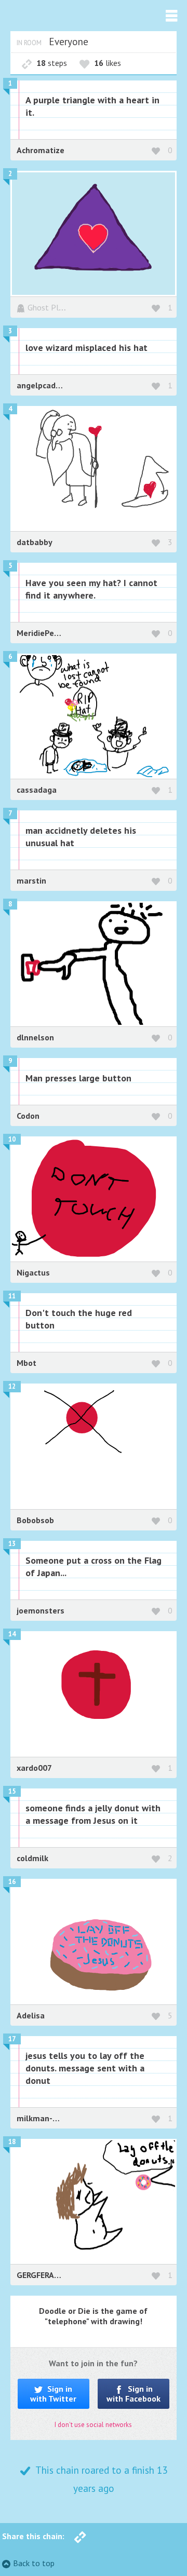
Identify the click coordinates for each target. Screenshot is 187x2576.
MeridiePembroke (50, 633)
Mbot (26, 1363)
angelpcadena (43, 385)
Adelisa (31, 2015)
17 (12, 2039)
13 (12, 1544)
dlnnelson (35, 1037)
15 (12, 1791)
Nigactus (33, 1272)
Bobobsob (35, 1520)
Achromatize (41, 150)
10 (12, 1139)
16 (12, 1882)
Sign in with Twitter (53, 2394)
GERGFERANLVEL (47, 2275)
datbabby (35, 542)
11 (12, 1296)
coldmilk (32, 1858)
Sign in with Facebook (133, 2394)
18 (12, 2142)
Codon (28, 1116)
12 (12, 1386)
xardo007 (34, 1768)
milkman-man (43, 2118)
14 (12, 1634)
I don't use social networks (93, 2425)
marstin (31, 880)
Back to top (34, 2563)
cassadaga (37, 790)
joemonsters (41, 1610)
